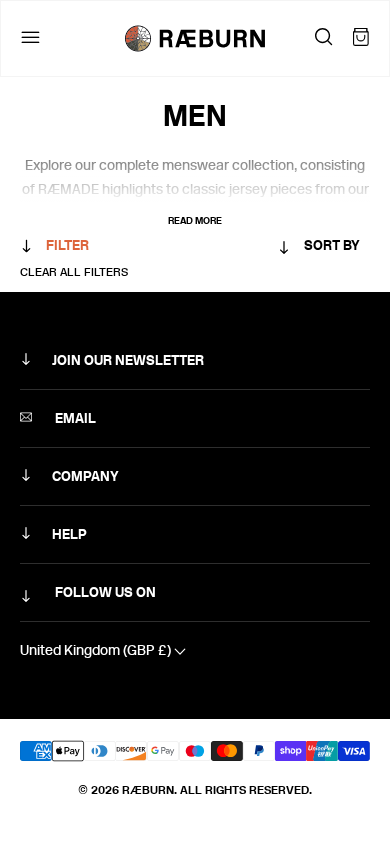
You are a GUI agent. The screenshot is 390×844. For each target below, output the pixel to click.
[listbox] (280, 249)
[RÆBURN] (195, 38)
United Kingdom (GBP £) (97, 650)
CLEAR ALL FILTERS (74, 272)
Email (74, 418)
